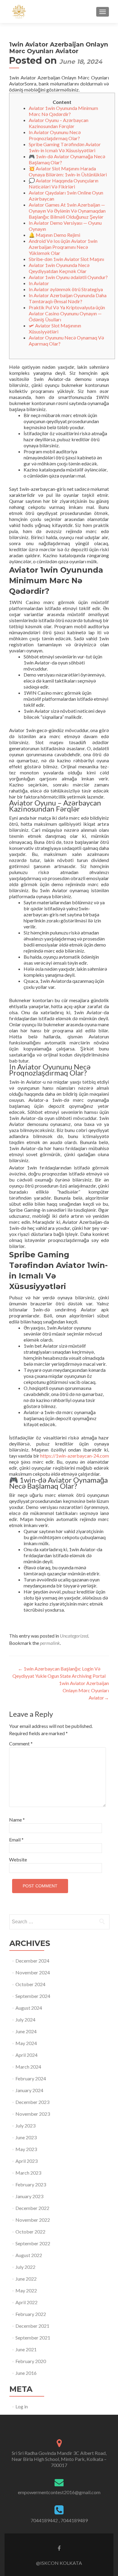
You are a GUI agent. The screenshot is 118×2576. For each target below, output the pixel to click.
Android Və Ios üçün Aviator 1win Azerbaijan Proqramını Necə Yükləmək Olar (63, 247)
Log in (22, 2406)
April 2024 (26, 2055)
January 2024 (29, 2090)
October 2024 (30, 1984)
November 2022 (33, 2220)
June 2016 (26, 2373)
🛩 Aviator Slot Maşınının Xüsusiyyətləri (55, 328)
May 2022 (26, 2290)
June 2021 (26, 2349)
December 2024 (32, 1961)
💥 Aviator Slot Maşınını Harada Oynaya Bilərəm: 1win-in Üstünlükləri (68, 171)
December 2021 (32, 2326)
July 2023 (25, 2126)
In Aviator (39, 283)
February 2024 (31, 2078)
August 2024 (29, 2008)
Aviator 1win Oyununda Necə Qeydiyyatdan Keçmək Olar (59, 268)
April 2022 (26, 2302)
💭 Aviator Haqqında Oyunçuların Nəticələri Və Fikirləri (64, 183)
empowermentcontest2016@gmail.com (59, 2492)
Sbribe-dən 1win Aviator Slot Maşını (66, 259)
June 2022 (26, 2279)
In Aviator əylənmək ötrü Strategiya (66, 289)
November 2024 (33, 1972)
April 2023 (26, 2161)
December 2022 (32, 2208)
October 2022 (30, 2232)
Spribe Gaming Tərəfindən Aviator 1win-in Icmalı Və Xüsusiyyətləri (65, 147)
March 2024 (28, 2067)
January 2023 (29, 2196)
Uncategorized (74, 1636)
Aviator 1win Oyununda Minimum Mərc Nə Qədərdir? (63, 111)
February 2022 (31, 2314)
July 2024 (25, 2020)
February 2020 (31, 2361)
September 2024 (33, 1996)
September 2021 (33, 2338)
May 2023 (26, 2149)
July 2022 (25, 2267)
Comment (21, 1743)
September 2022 (33, 2243)
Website (18, 1859)
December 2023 (32, 2102)
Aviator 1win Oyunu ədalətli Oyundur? (68, 277)
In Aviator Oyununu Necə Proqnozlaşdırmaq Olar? (55, 135)
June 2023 (26, 2137)
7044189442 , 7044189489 (59, 2520)
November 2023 (33, 2114)
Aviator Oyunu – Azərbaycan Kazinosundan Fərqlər (59, 123)
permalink (50, 1643)
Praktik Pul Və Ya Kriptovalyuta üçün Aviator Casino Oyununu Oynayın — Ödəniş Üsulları (67, 313)
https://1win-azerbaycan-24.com (75, 1456)
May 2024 (26, 2043)
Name (17, 1820)
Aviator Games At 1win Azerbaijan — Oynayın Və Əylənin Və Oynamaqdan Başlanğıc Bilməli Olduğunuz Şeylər (67, 211)
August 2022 (29, 2255)
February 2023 (31, 2184)
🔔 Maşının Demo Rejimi (54, 235)
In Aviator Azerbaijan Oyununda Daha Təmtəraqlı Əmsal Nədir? (68, 298)
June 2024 (26, 2031)
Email (16, 1840)
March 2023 (28, 2173)
